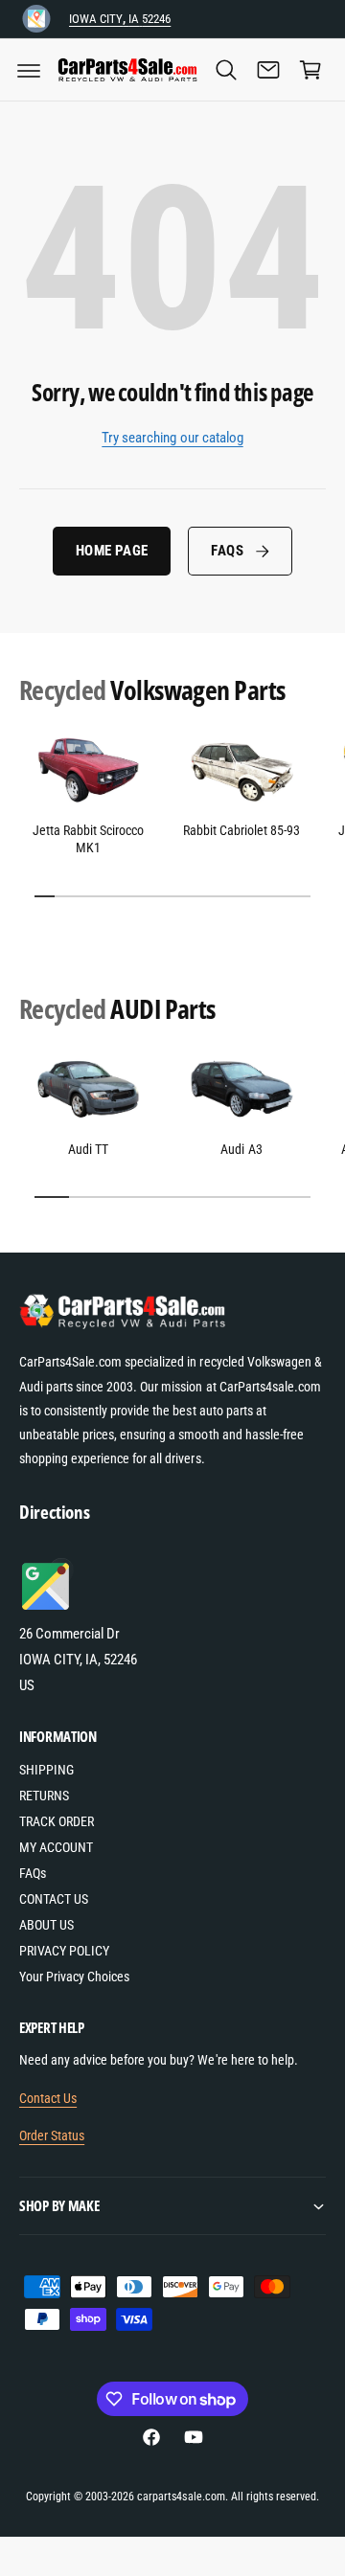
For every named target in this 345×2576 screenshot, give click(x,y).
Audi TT (88, 1149)
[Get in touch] (268, 70)
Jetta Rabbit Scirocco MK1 (88, 839)
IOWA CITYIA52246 (120, 19)
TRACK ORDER (57, 1821)
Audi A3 (241, 1149)
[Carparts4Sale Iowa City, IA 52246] (36, 19)
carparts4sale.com (181, 2497)
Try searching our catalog (172, 438)
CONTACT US (54, 1899)
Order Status (52, 2135)
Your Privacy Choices (74, 1977)
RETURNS (44, 1796)
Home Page (112, 551)
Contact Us (48, 2098)
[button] (29, 70)
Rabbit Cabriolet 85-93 (241, 830)
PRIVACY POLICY (64, 1951)
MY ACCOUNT (56, 1847)
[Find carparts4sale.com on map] (48, 1608)
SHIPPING (46, 1770)
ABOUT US (46, 1925)
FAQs (227, 551)
